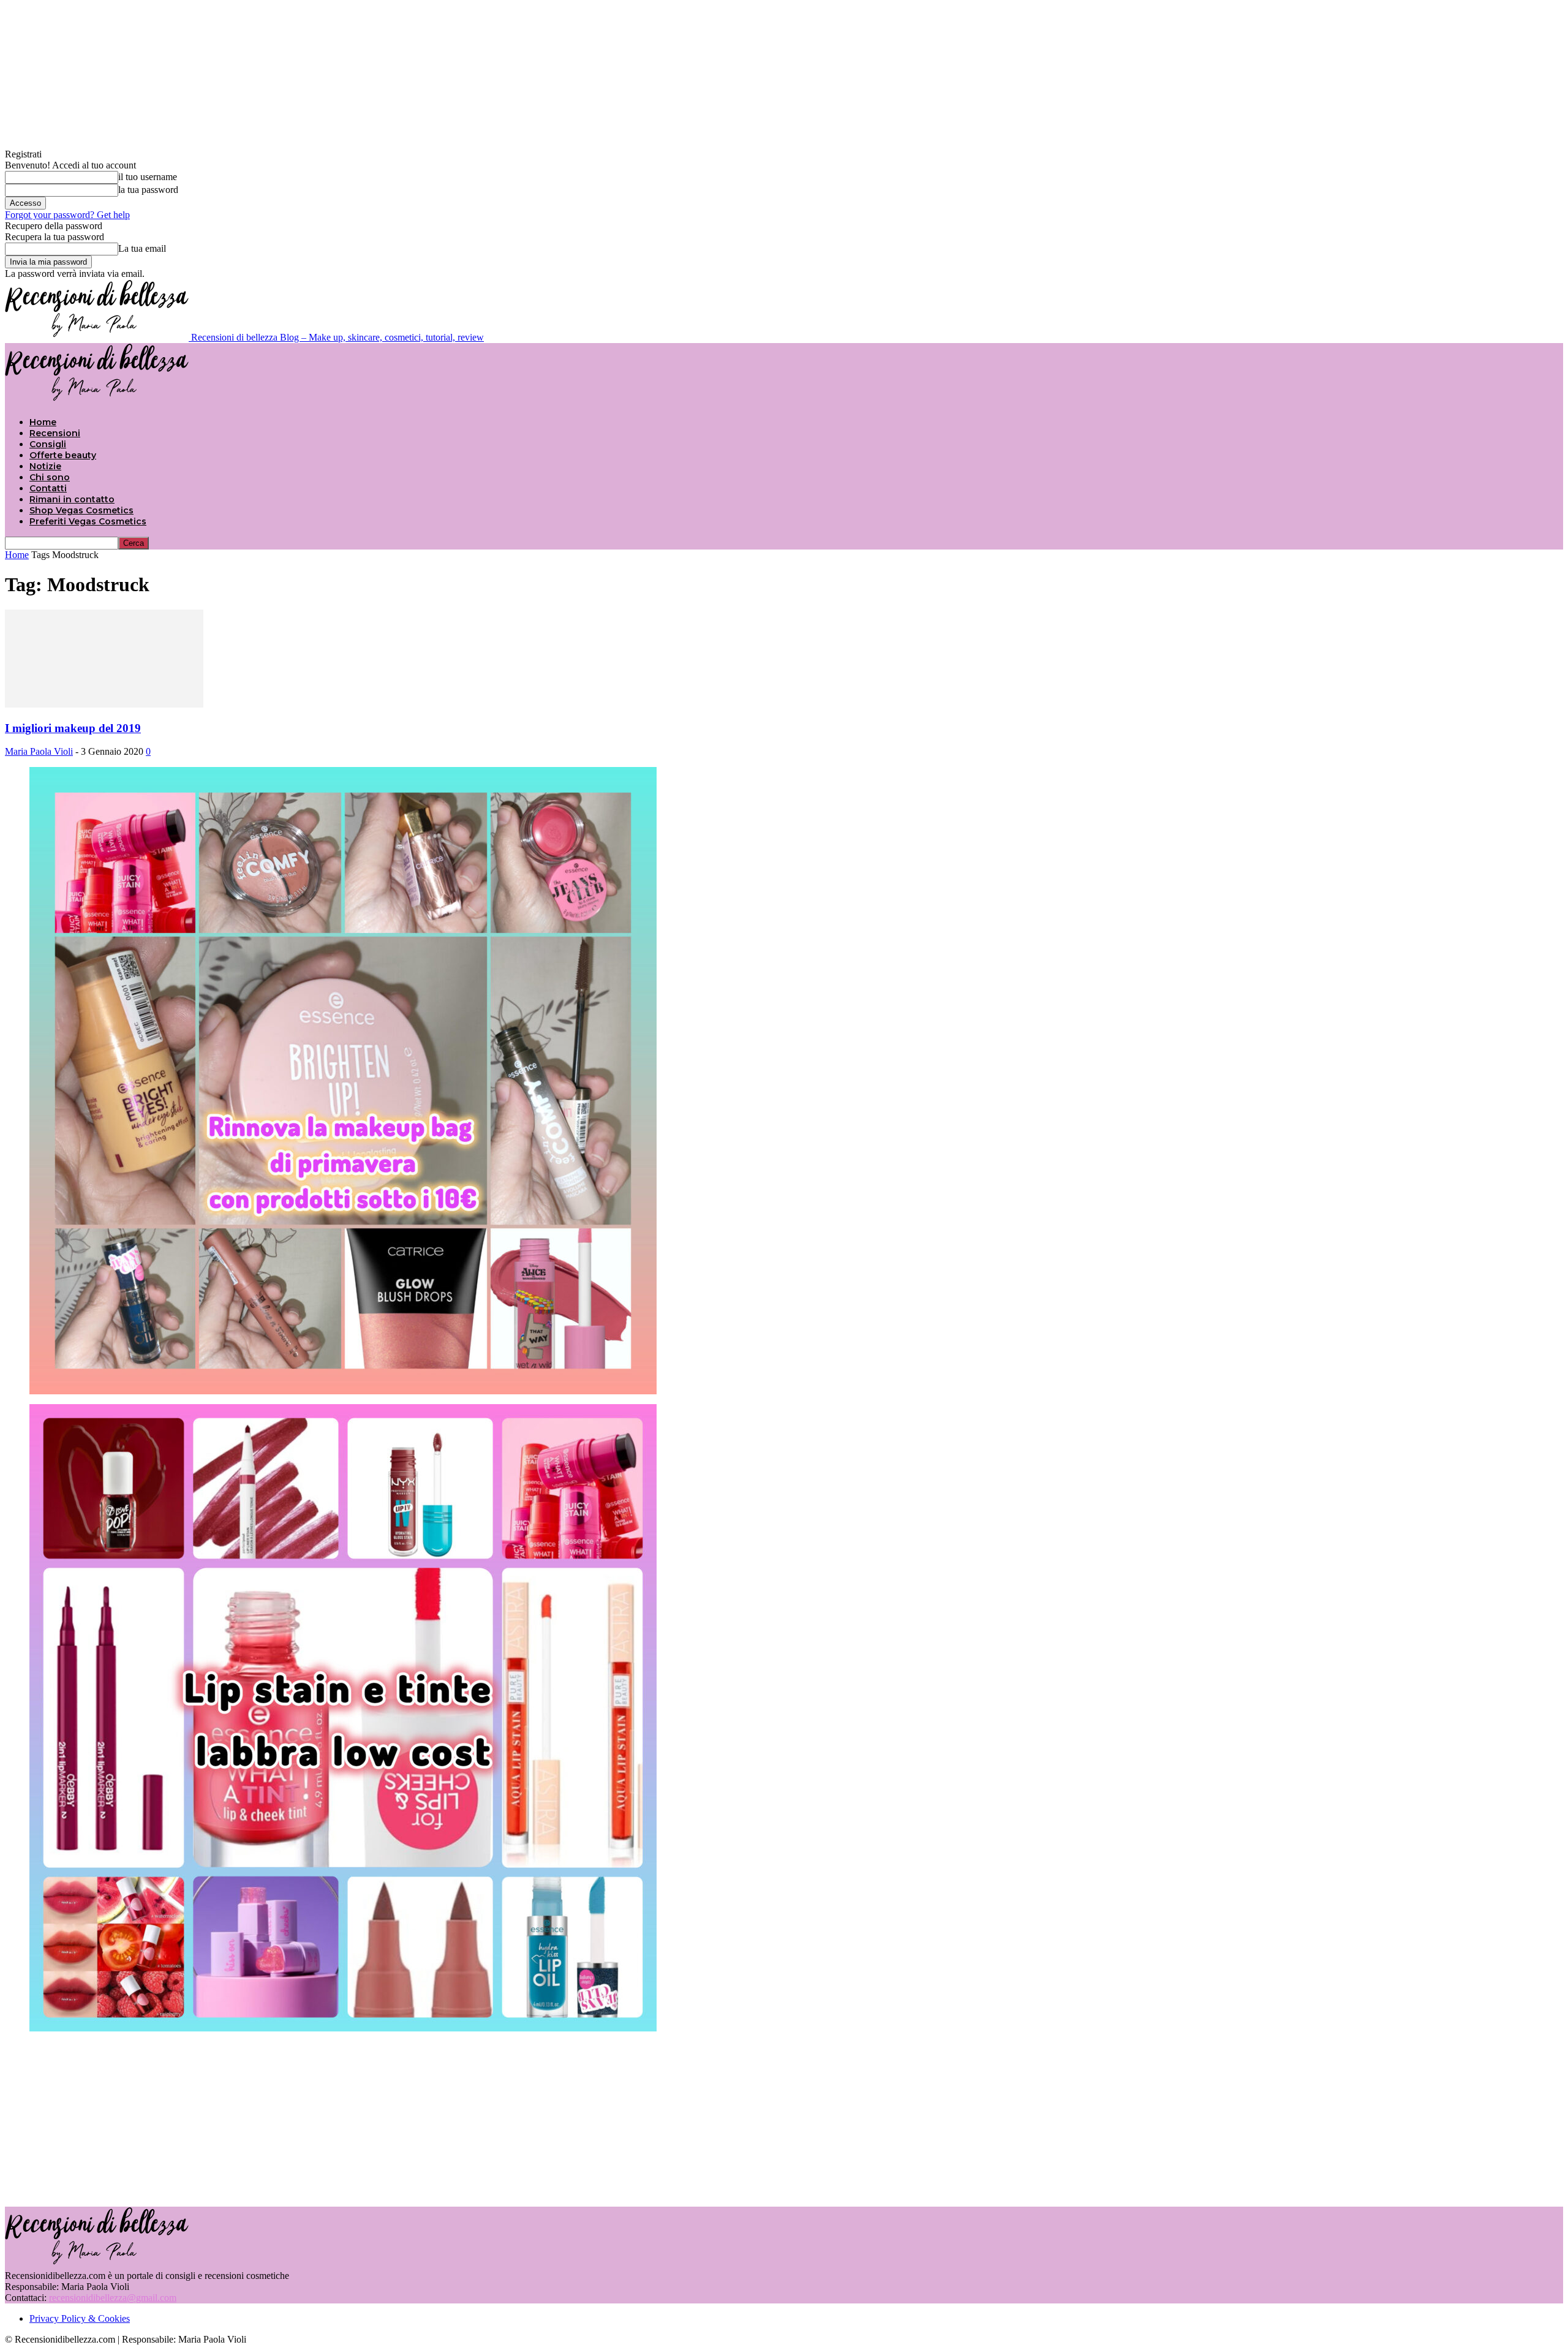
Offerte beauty (63, 455)
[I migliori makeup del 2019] (104, 704)
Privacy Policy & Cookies (80, 2318)
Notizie (45, 466)
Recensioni (55, 433)
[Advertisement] (784, 2118)
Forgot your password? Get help (67, 215)
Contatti (48, 488)
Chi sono (50, 477)
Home (43, 422)
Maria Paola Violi (39, 751)
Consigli (48, 444)
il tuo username (148, 177)
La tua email (142, 248)
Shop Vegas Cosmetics (81, 510)
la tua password (148, 190)
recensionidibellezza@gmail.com (113, 2298)
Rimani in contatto (72, 499)
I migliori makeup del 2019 (73, 728)
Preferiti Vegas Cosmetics (88, 521)
